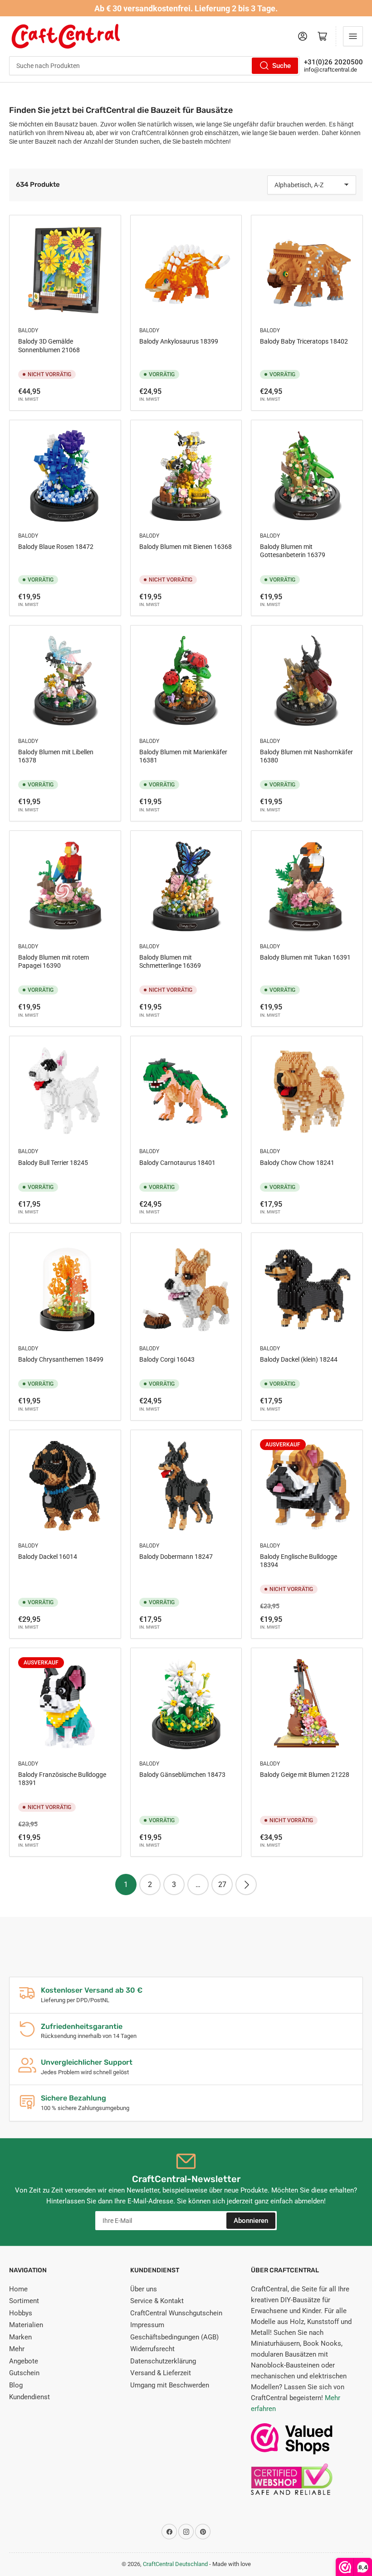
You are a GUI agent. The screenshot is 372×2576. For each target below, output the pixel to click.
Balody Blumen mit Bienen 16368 (186, 547)
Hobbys (21, 2313)
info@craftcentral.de (330, 70)
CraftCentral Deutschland (175, 2564)
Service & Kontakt (157, 2301)
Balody (28, 330)
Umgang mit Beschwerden (170, 2385)
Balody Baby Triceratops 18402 (304, 341)
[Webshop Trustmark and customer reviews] (292, 2443)
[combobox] (154, 66)
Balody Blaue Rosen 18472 (56, 547)
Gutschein (24, 2373)
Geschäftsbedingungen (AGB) (174, 2337)
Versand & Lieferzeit (161, 2373)
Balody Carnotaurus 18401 (177, 1163)
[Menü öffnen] (353, 36)
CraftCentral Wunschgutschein (176, 2313)
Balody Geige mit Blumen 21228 (305, 1775)
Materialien (26, 2325)
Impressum (147, 2325)
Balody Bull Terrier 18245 (53, 1163)
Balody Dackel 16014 (48, 1557)
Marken (20, 2337)
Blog (16, 2385)
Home (18, 2289)
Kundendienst (29, 2397)
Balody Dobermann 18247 (176, 1557)
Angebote (24, 2361)
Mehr (17, 2349)
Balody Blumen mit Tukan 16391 (305, 957)
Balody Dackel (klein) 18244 (299, 1359)
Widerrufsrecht (152, 2349)
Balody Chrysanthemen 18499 (61, 1359)
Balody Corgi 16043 (167, 1359)
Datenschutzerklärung (163, 2361)
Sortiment (24, 2301)
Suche (281, 66)
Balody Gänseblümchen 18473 (182, 1775)
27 (222, 1885)
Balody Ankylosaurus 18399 (179, 341)
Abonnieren (251, 2221)
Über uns (144, 2289)
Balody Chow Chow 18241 (297, 1163)
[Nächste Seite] (246, 1885)
